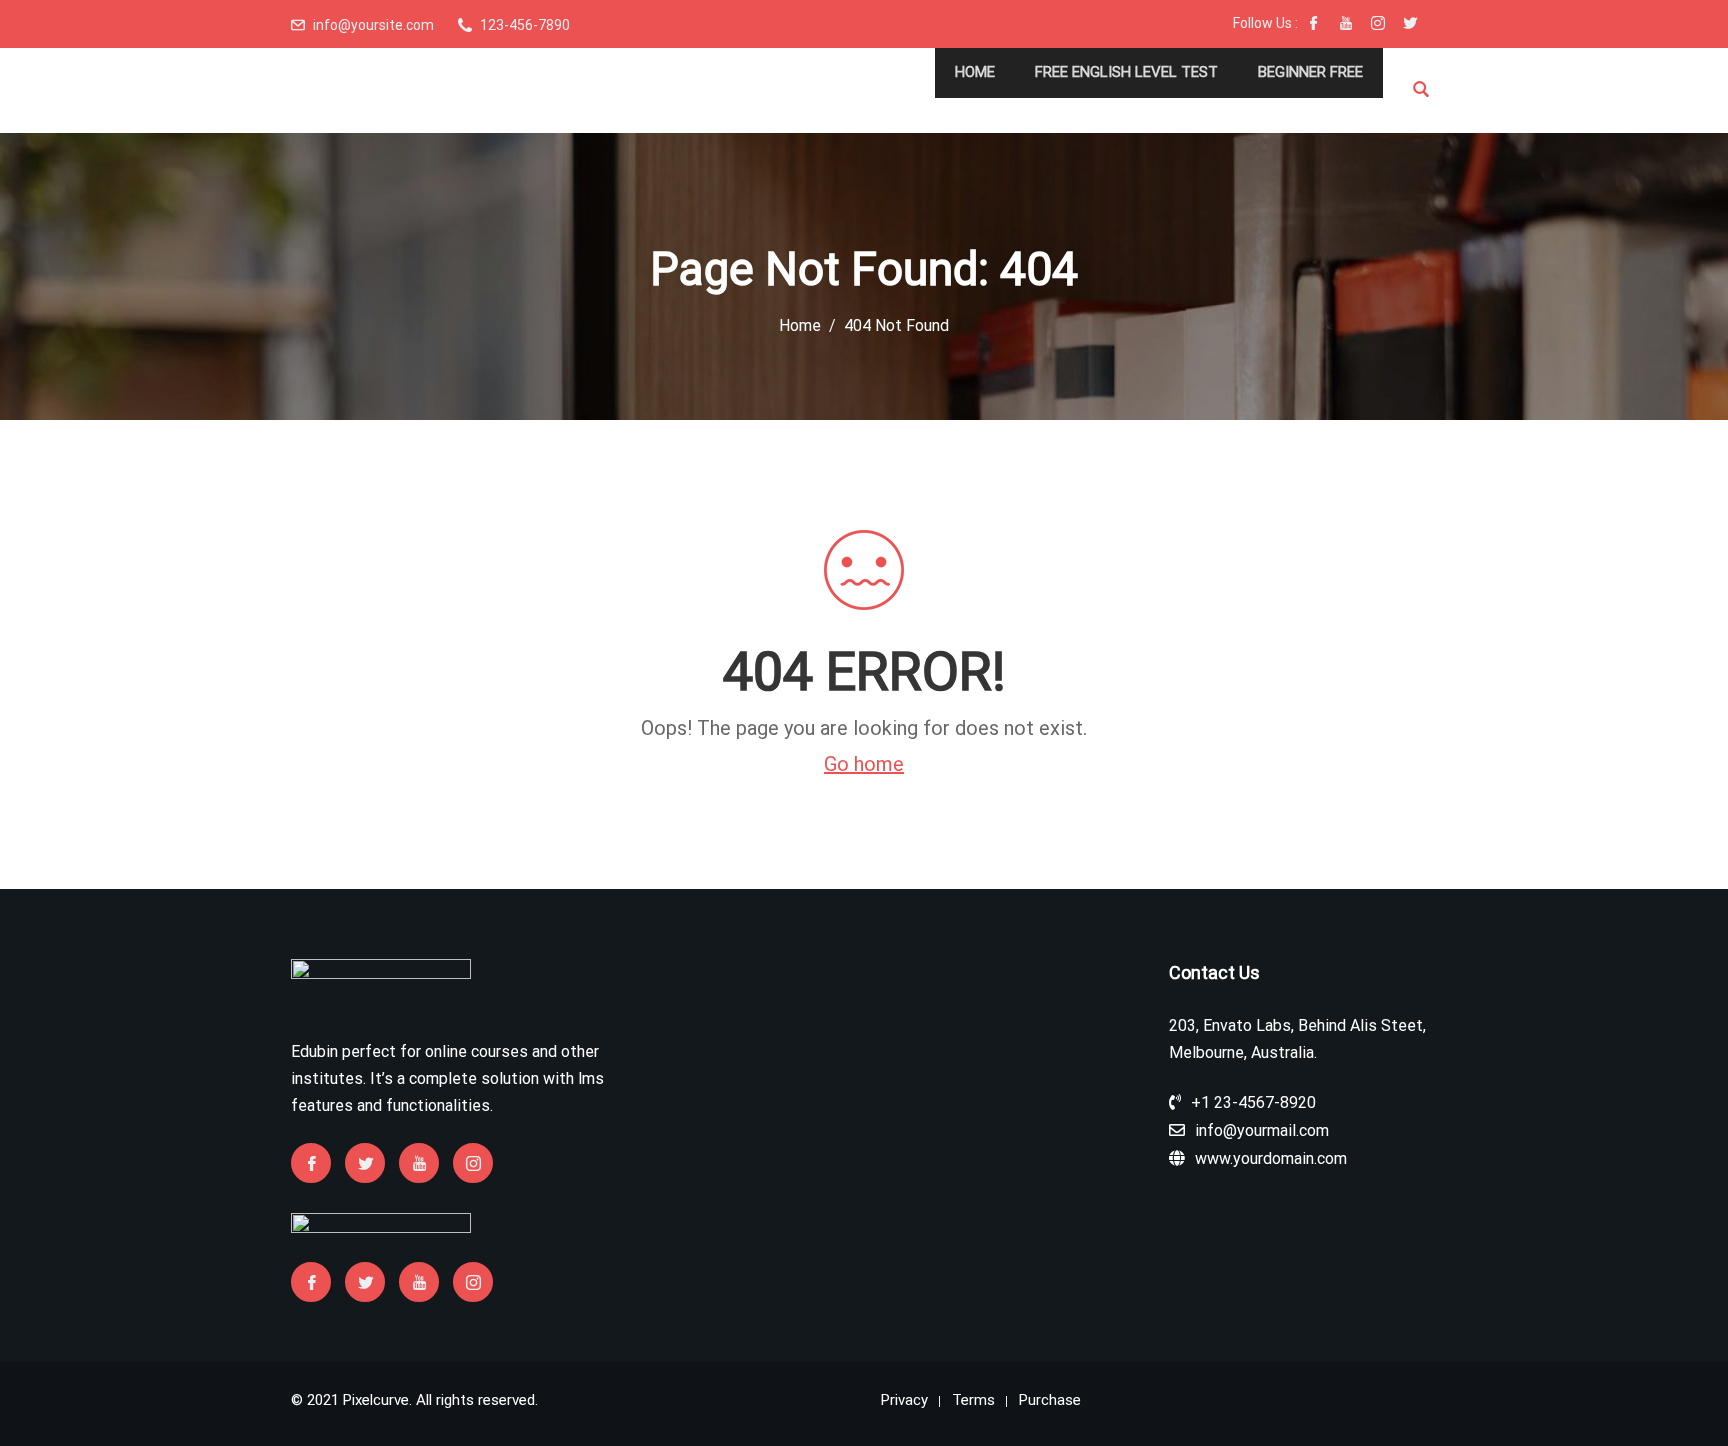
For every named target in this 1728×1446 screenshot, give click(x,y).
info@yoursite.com (373, 25)
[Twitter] (1410, 25)
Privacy (904, 1400)
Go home (864, 764)
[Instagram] (1378, 25)
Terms (973, 1400)
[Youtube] (1346, 25)
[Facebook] (1314, 25)
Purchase (1050, 1400)
